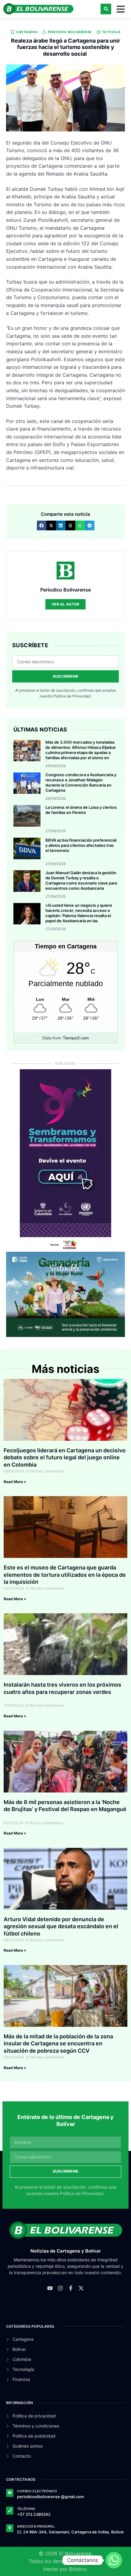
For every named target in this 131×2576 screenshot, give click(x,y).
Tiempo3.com (76, 1038)
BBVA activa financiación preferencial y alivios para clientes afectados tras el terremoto (81, 845)
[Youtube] (50, 2288)
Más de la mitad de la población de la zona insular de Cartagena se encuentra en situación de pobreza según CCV (58, 2044)
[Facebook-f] (71, 2288)
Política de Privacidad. (72, 696)
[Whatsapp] (114, 2560)
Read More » (15, 1482)
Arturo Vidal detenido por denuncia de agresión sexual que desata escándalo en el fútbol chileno (61, 1926)
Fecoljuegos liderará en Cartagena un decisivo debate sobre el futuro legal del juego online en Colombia (65, 1457)
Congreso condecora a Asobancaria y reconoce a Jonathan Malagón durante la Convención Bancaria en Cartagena (81, 782)
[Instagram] (60, 2288)
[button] (106, 9)
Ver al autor (65, 604)
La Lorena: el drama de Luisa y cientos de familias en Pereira (81, 810)
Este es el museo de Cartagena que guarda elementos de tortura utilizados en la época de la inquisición (65, 1575)
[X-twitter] (81, 2288)
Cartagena (27, 32)
